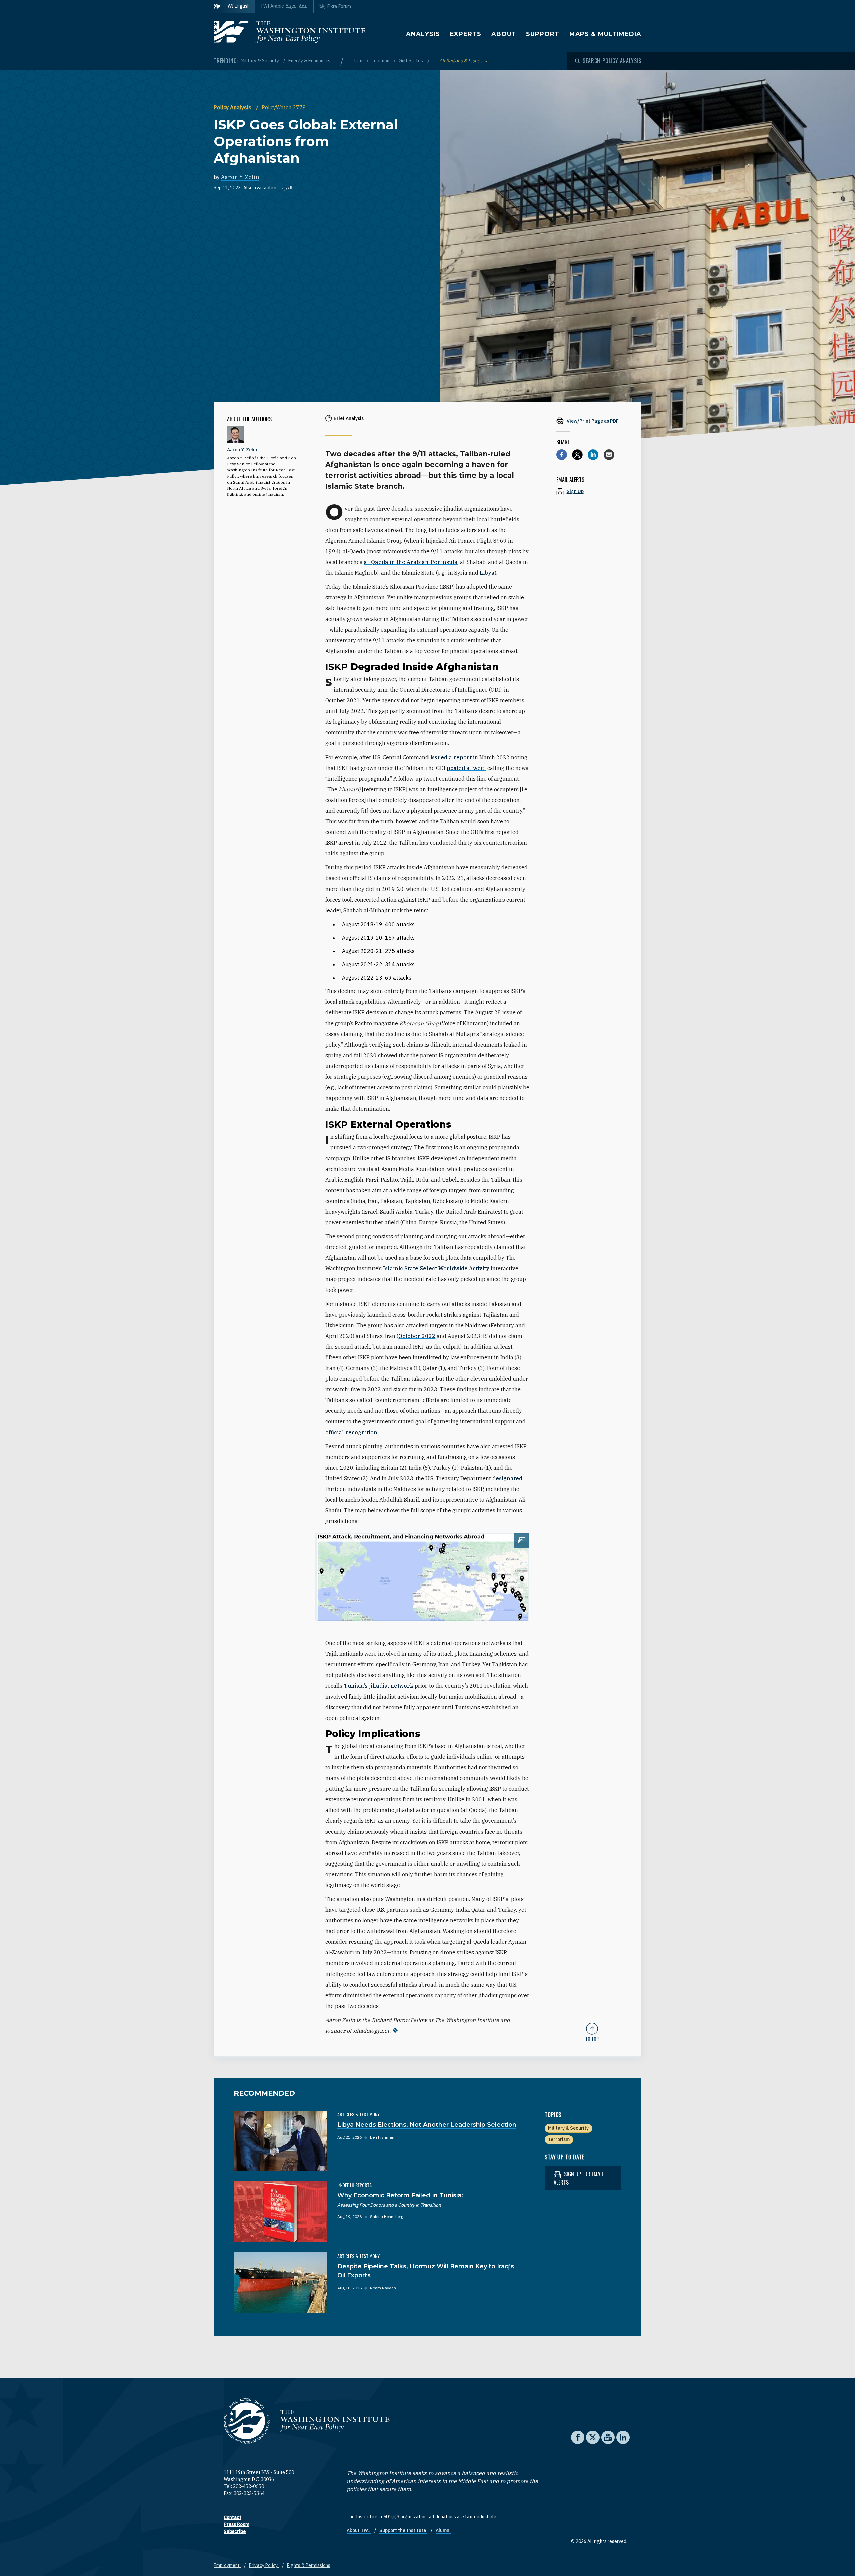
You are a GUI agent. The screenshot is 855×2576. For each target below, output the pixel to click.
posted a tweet (466, 768)
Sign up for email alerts (579, 2178)
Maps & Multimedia (605, 34)
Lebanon (381, 61)
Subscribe (235, 2531)
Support (543, 34)
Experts (466, 34)
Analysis (423, 34)
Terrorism (559, 2139)
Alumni (443, 2530)
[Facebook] (562, 455)
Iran (359, 61)
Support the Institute (403, 2530)
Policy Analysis (233, 107)
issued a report (451, 757)
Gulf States (411, 61)
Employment (227, 2565)
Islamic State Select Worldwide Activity (436, 1268)
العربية (286, 188)
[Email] (609, 455)
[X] (577, 455)
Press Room (237, 2524)
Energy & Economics (309, 61)
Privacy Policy (264, 2565)
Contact (233, 2517)
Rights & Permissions (309, 2565)
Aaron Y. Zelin (240, 177)
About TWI (359, 2530)
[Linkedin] (593, 455)
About (504, 34)
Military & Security (260, 61)
